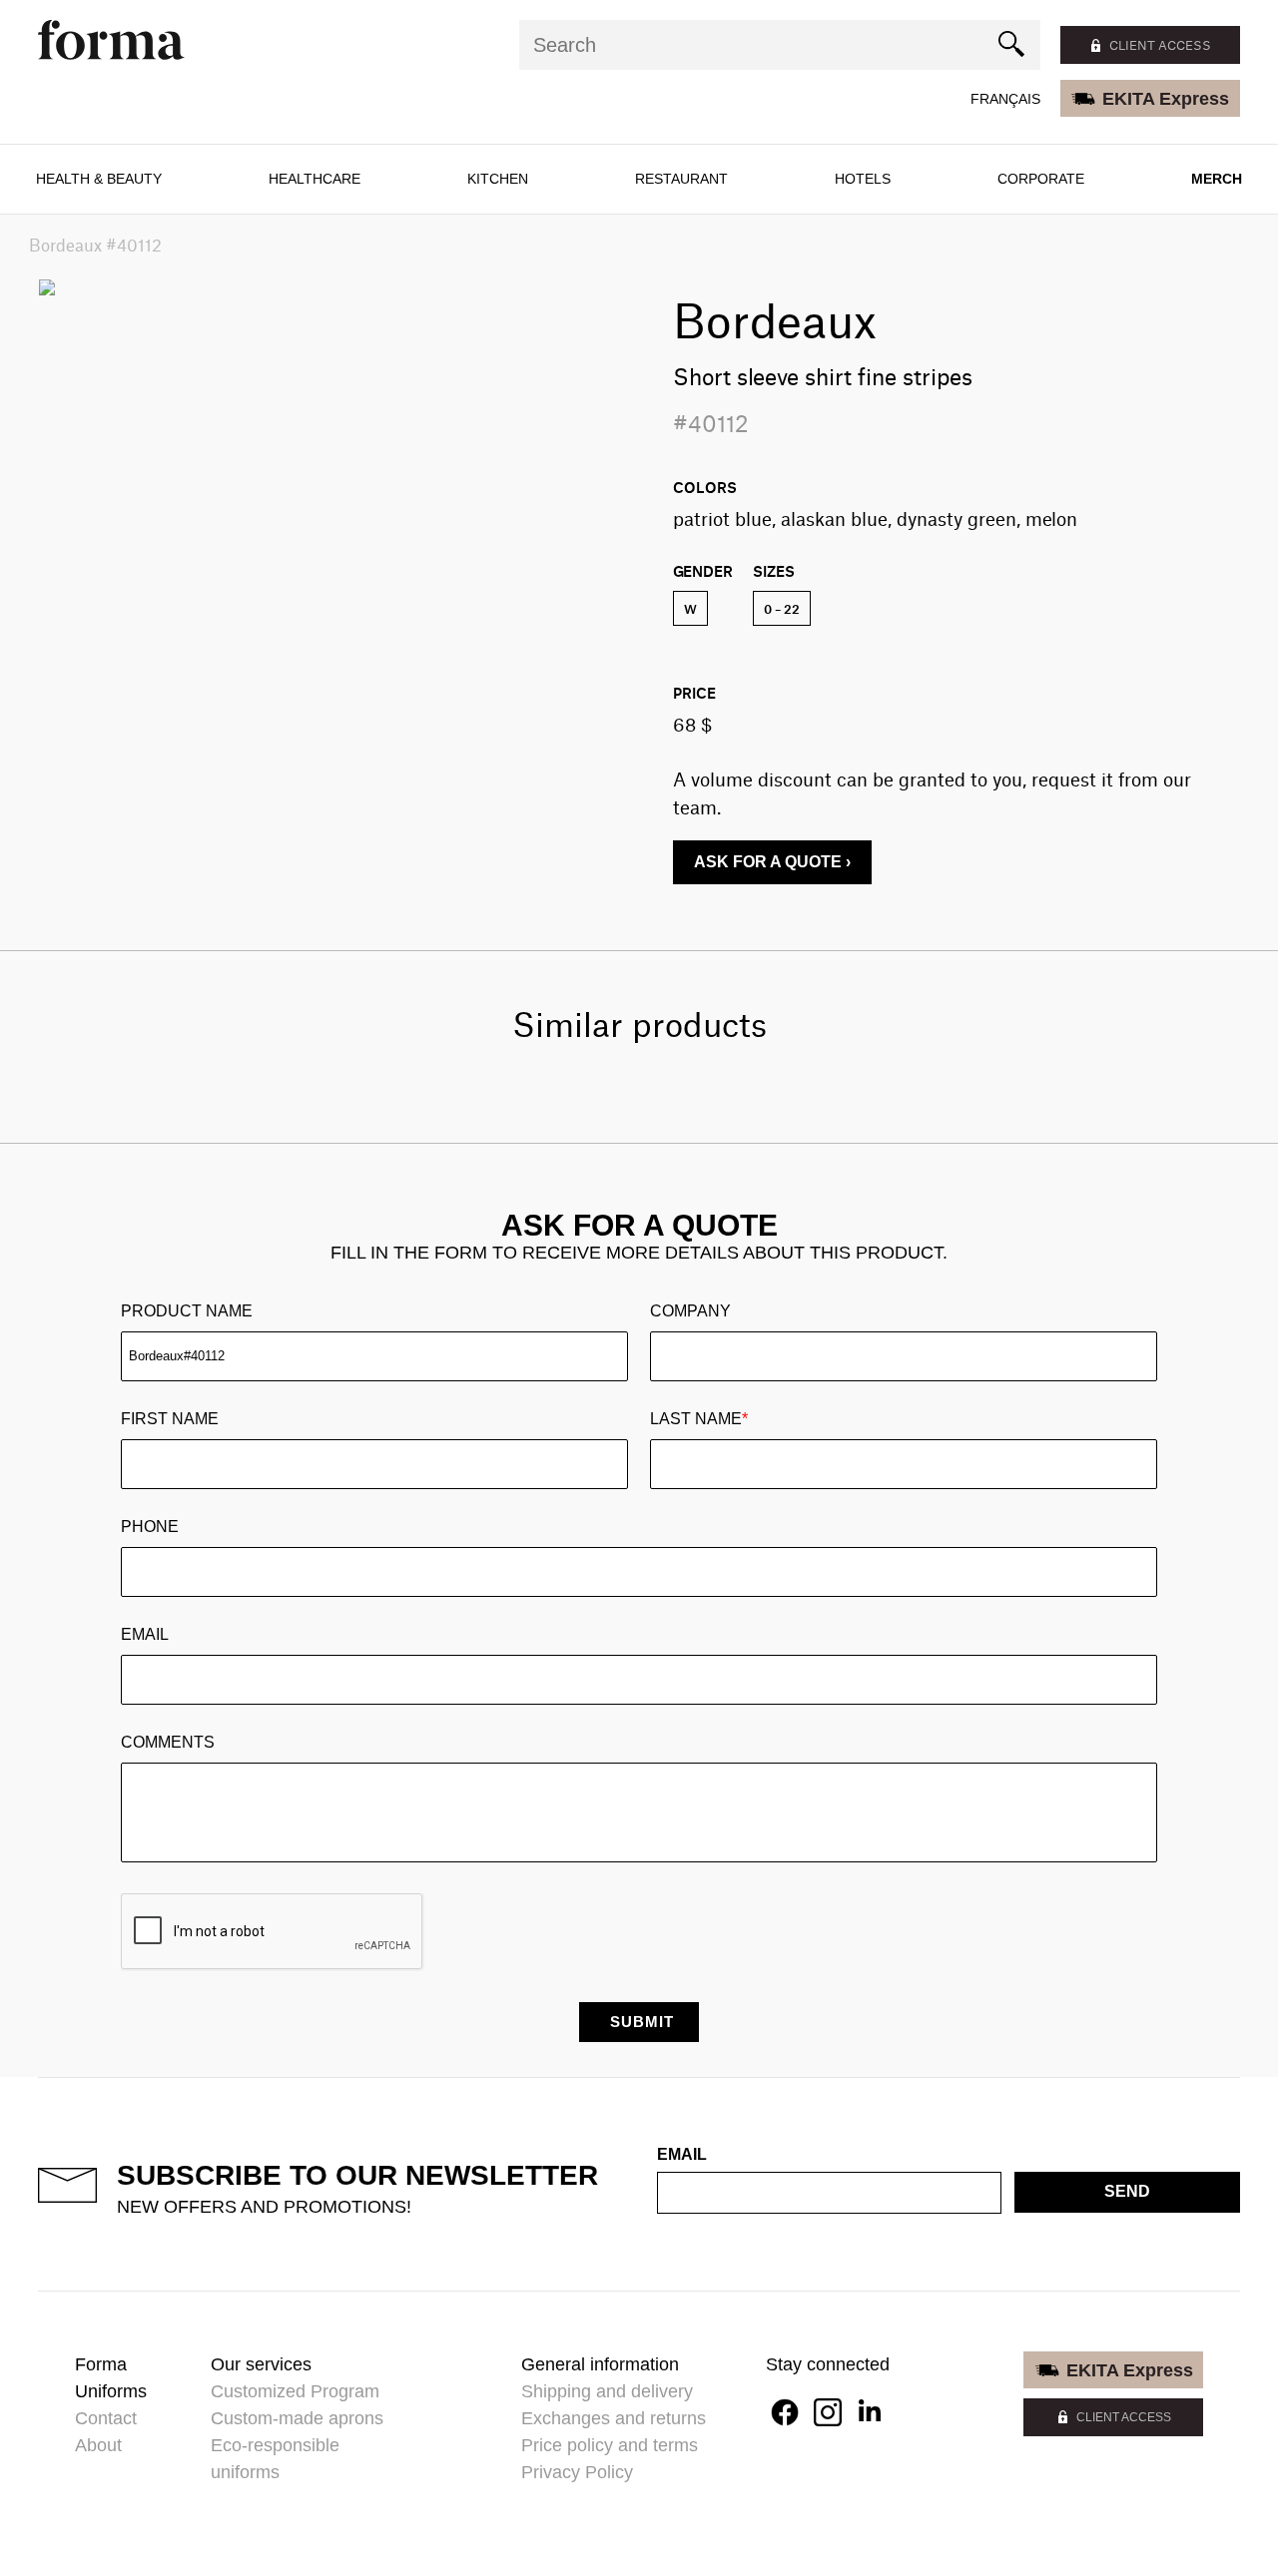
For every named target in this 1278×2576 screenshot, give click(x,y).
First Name (170, 1419)
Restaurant (681, 179)
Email (145, 1634)
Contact (106, 2418)
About (98, 2445)
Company (690, 1311)
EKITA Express (1166, 99)
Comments (168, 1742)
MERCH (1217, 179)
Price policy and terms (610, 2445)
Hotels (863, 179)
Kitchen (498, 179)
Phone (150, 1527)
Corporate (1041, 179)
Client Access (1124, 2417)
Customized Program (295, 2391)
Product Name (187, 1311)
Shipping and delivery (607, 2391)
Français (1005, 99)
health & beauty (99, 179)
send (1127, 2191)
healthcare (315, 179)
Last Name (699, 1419)
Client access (1160, 44)
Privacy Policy (577, 2472)
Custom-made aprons (297, 2418)
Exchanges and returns (614, 2418)
